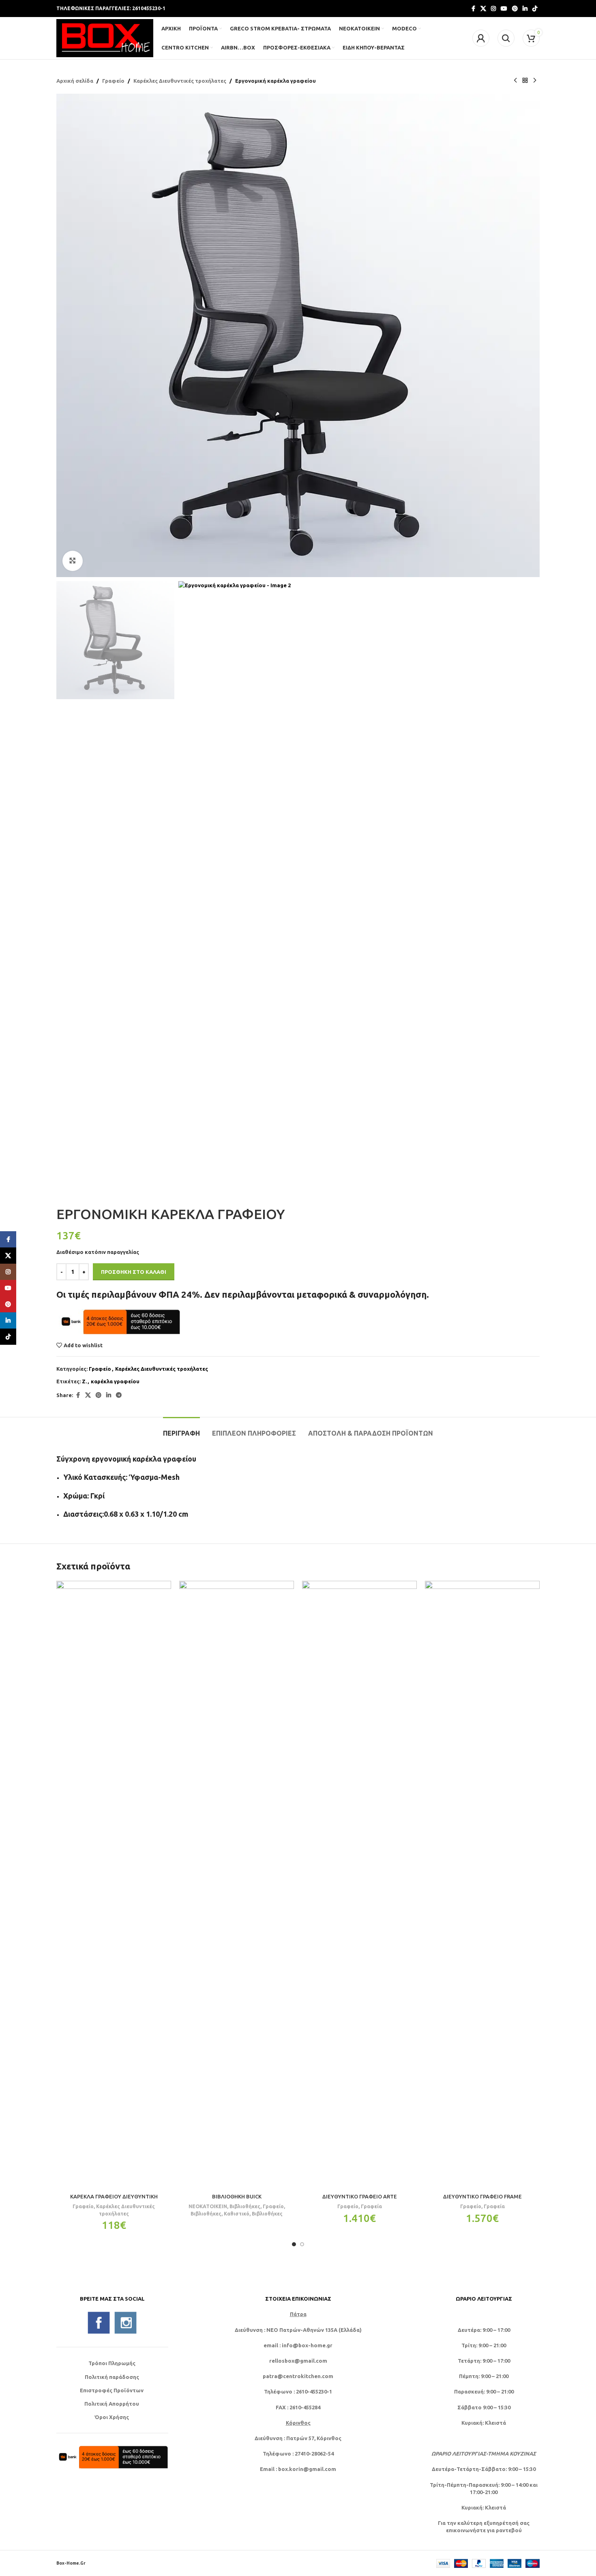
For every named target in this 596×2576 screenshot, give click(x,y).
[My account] (481, 38)
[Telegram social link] (119, 1395)
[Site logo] (105, 37)
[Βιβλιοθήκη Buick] (237, 1885)
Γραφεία (371, 2206)
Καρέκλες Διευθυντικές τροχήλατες (180, 81)
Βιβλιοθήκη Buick (237, 2196)
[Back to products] (525, 81)
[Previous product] (515, 81)
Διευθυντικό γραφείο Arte (360, 2196)
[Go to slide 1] (294, 2244)
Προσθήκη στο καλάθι (134, 1272)
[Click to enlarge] (73, 561)
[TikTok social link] (535, 9)
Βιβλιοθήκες (245, 2206)
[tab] (181, 1429)
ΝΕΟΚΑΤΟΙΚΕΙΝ (208, 2206)
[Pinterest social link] (515, 9)
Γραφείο (113, 81)
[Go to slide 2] (302, 2244)
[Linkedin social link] (525, 9)
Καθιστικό (237, 2213)
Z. (84, 1381)
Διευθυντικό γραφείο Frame (482, 2196)
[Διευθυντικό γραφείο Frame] (482, 1885)
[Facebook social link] (473, 9)
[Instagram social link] (493, 9)
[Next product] (535, 81)
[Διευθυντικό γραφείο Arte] (359, 1885)
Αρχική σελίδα (75, 81)
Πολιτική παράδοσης (112, 2377)
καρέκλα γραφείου (115, 1381)
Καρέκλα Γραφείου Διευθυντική (114, 2196)
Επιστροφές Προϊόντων (112, 2390)
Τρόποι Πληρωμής (112, 2363)
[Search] (506, 38)
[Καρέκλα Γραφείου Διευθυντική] (114, 1885)
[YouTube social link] (504, 9)
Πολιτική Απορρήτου (112, 2404)
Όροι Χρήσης (112, 2417)
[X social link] (483, 9)
